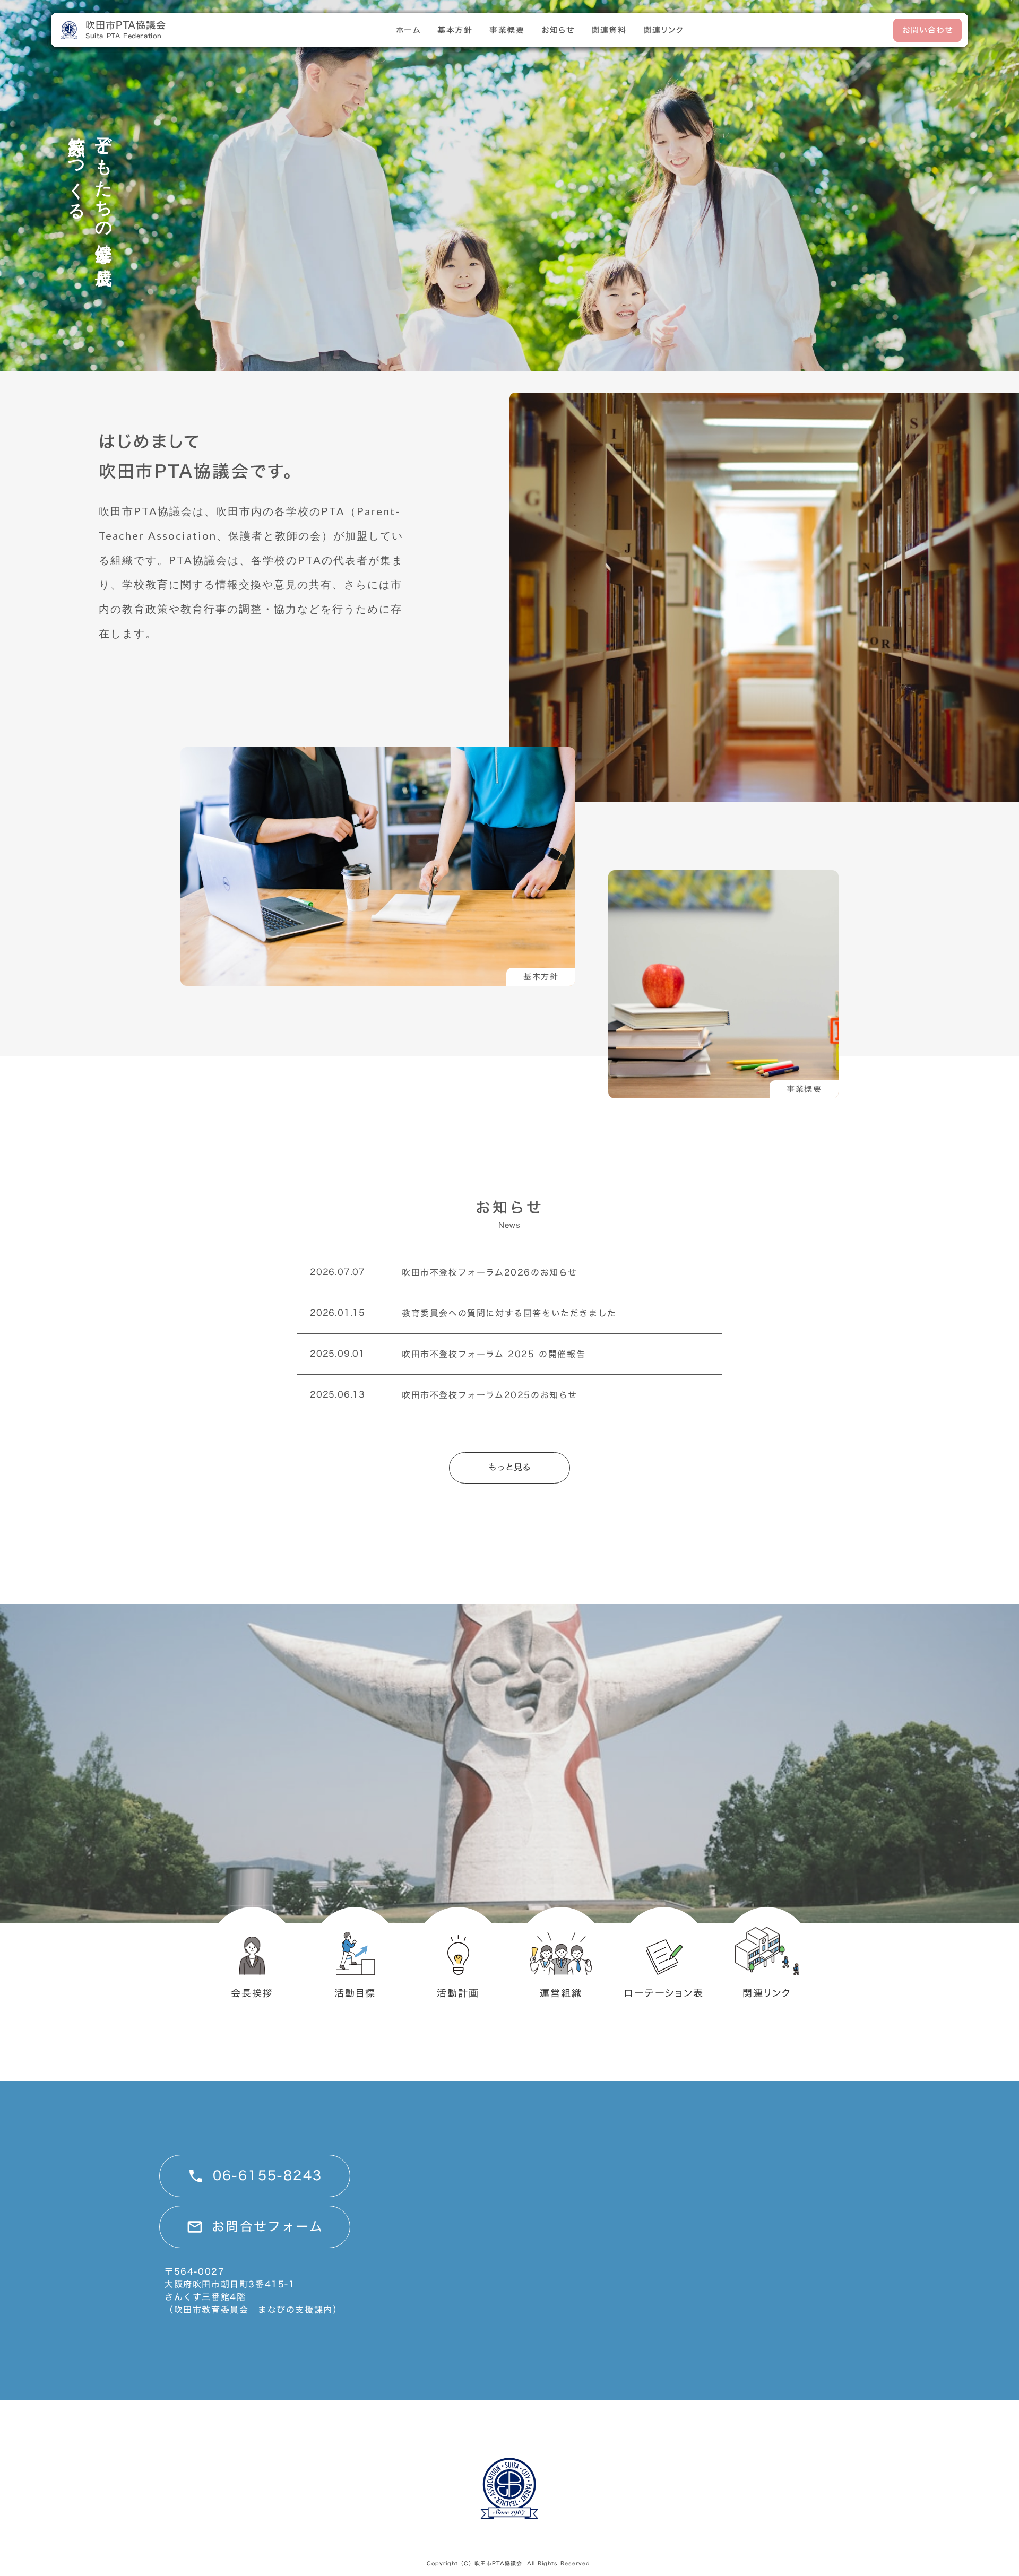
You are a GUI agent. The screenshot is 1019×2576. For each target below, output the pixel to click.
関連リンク (664, 30)
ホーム (408, 30)
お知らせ (558, 30)
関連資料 (609, 30)
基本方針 (455, 30)
